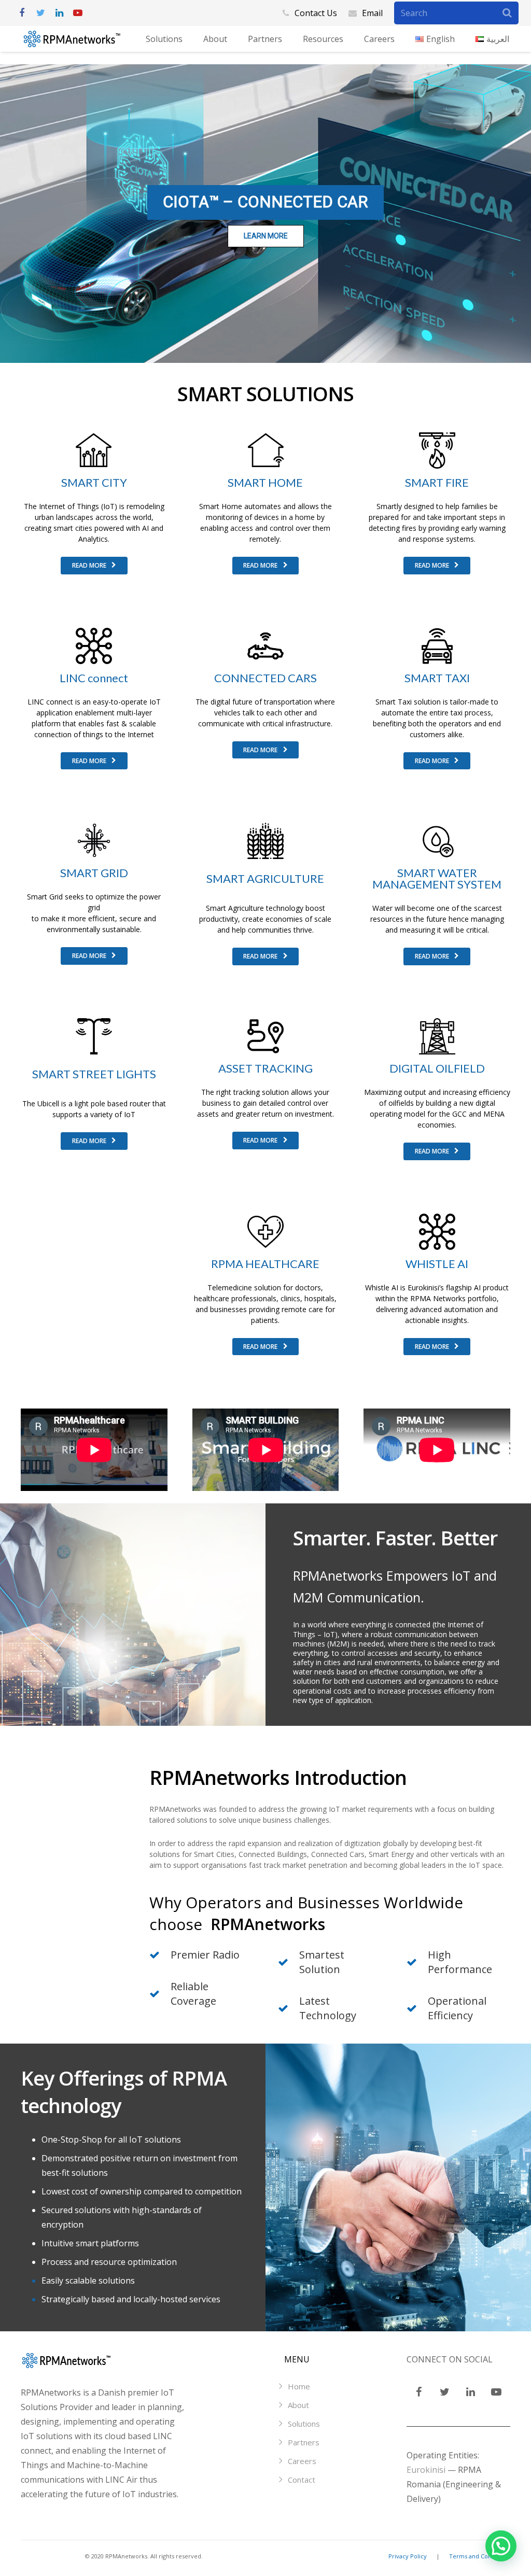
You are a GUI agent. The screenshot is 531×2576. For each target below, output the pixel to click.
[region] (265, 214)
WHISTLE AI (437, 1264)
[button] (501, 2546)
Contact (302, 2480)
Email (372, 13)
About (298, 2405)
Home (299, 2386)
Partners (304, 2442)
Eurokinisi (426, 2470)
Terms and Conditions (480, 2556)
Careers (302, 2461)
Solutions (304, 2424)
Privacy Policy (408, 2556)
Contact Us (316, 13)
